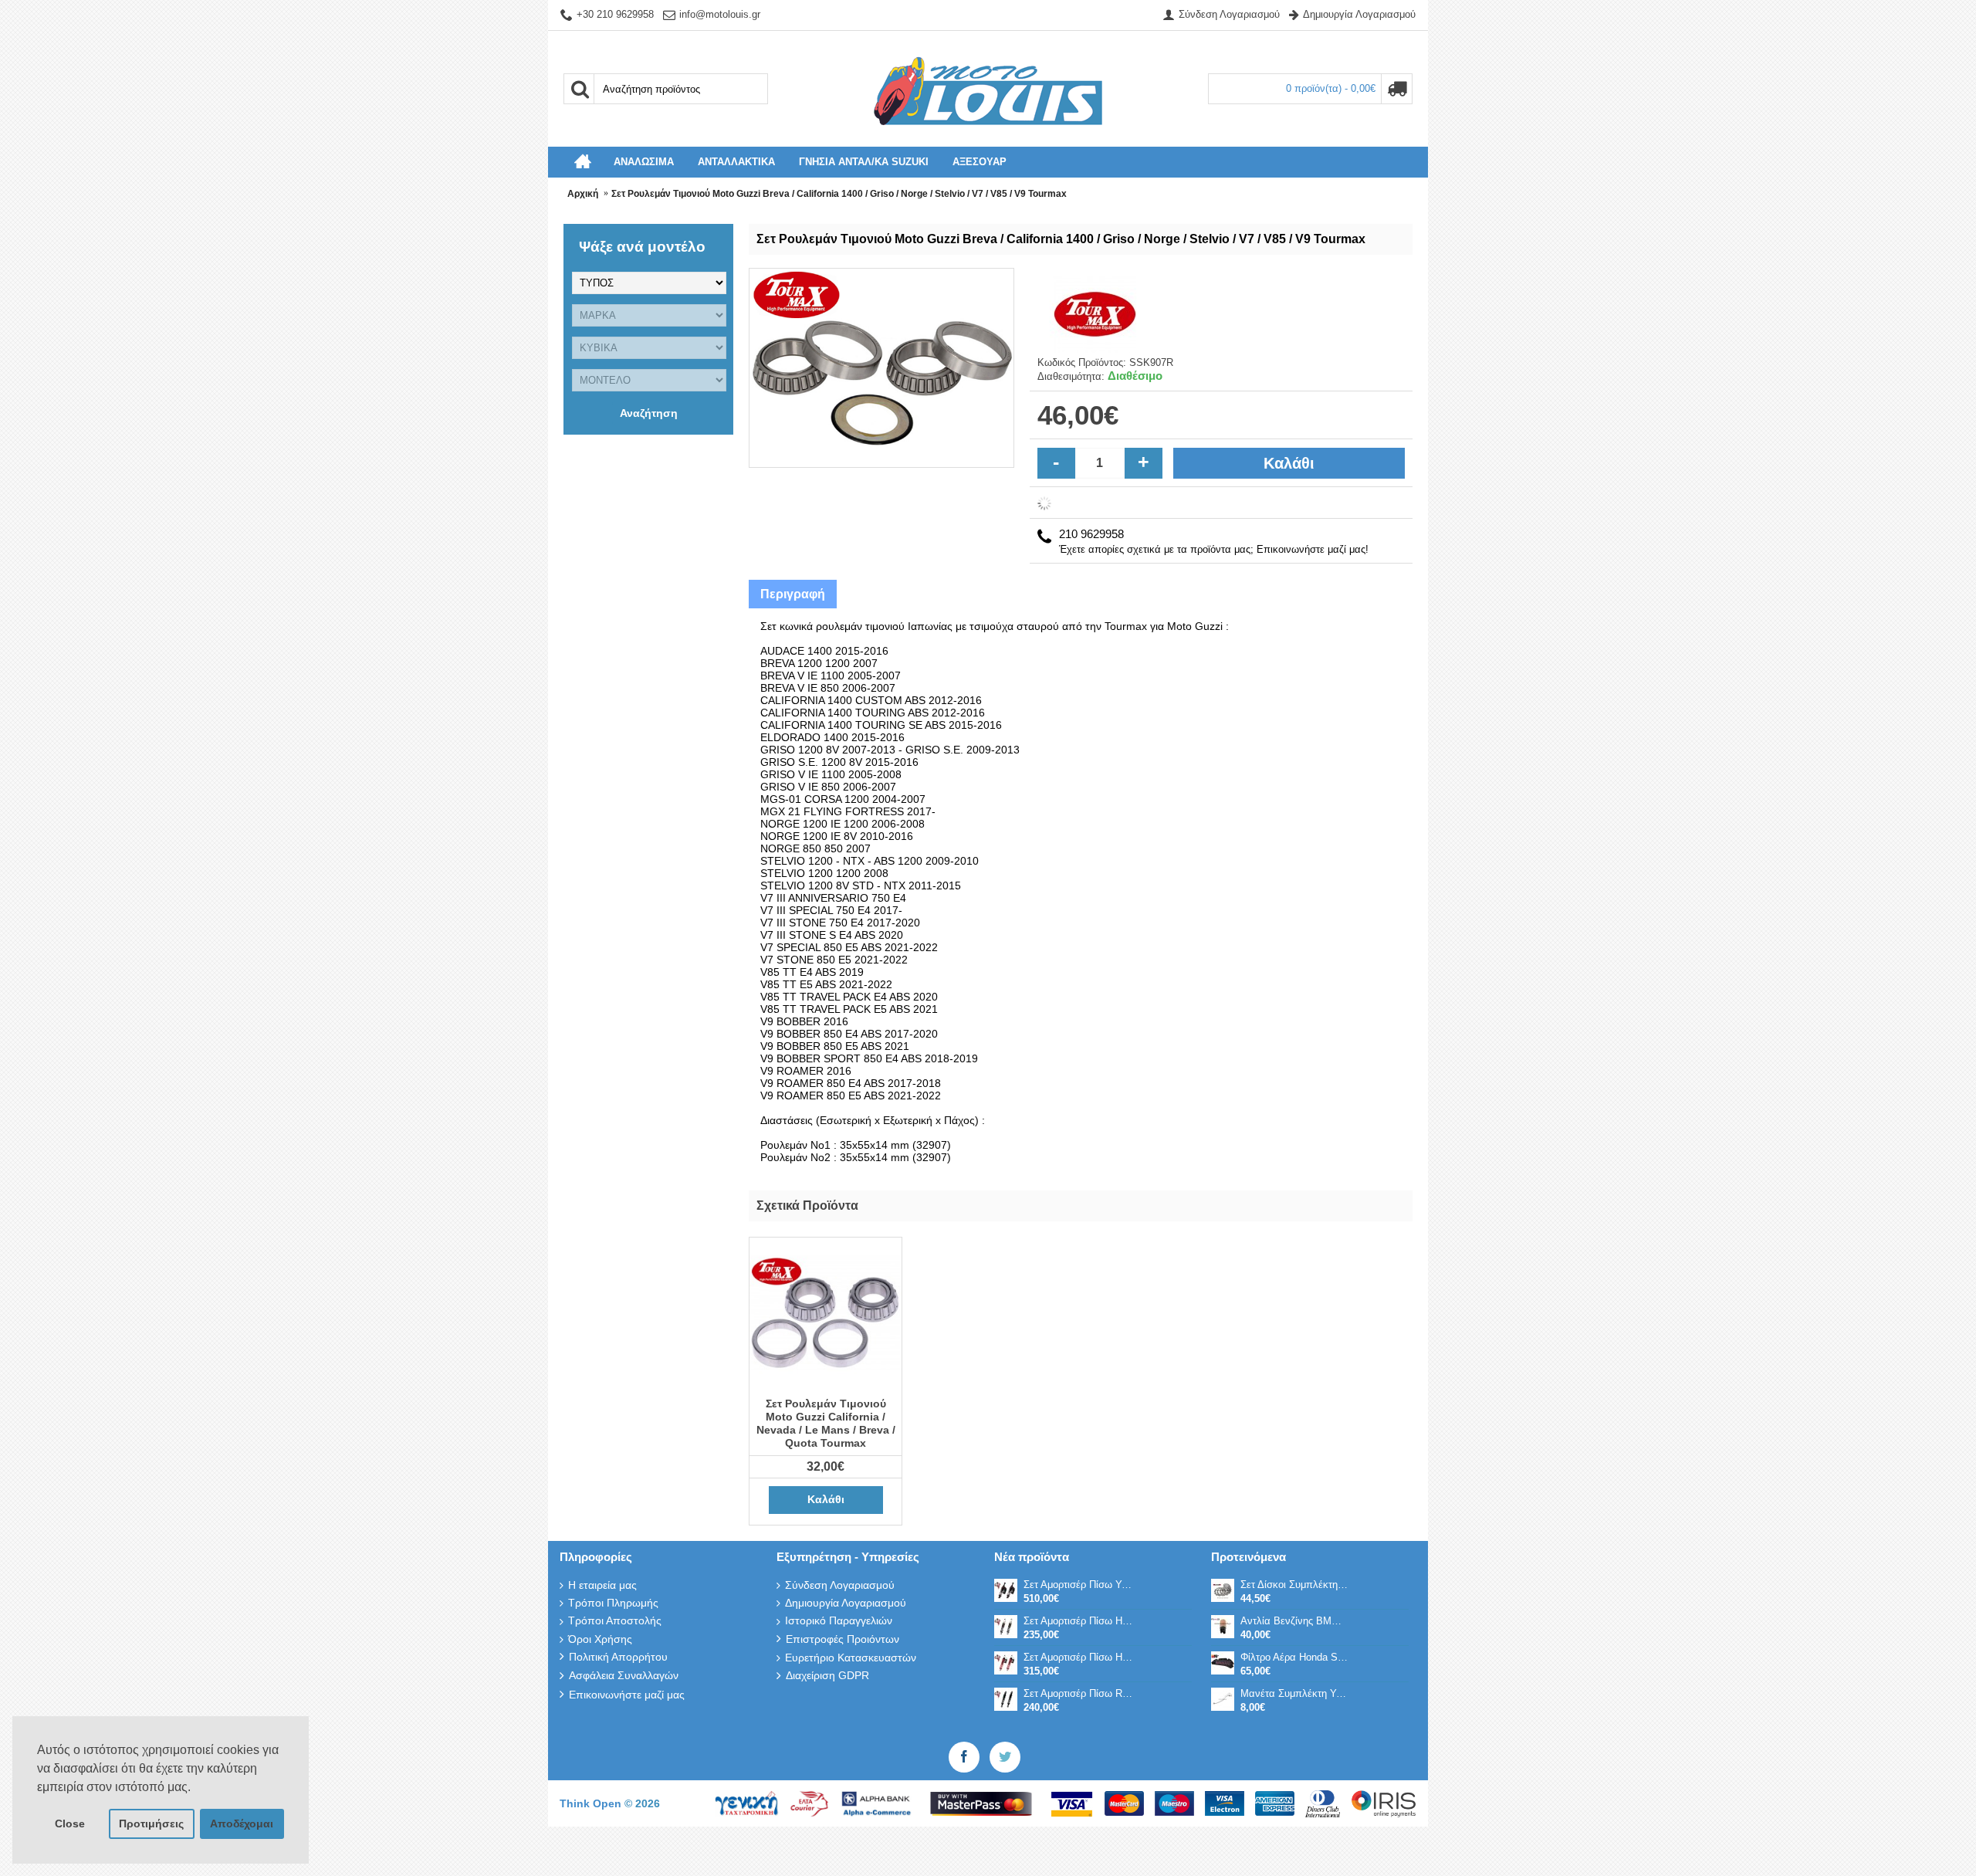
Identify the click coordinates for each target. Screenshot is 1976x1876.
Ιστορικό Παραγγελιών (839, 1620)
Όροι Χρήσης (600, 1639)
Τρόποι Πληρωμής (613, 1603)
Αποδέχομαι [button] (242, 1824)
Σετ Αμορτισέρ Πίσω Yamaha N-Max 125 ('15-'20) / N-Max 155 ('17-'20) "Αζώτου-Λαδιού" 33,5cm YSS (1078, 1585)
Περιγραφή (793, 594)
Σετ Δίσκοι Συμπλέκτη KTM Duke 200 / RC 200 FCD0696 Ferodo (1295, 1585)
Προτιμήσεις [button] (151, 1824)
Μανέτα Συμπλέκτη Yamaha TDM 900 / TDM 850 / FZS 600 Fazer (1295, 1693)
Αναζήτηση (649, 413)
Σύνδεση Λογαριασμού (840, 1585)
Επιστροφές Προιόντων (843, 1639)
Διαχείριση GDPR (827, 1675)
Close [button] (70, 1824)
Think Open (592, 1803)
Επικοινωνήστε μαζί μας (627, 1695)
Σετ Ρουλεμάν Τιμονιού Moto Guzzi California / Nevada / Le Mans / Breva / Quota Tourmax (826, 1423)
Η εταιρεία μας (602, 1585)
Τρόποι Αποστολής (615, 1620)
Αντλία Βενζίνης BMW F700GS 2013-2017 (1295, 1621)
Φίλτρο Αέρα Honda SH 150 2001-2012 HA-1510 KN (1295, 1657)
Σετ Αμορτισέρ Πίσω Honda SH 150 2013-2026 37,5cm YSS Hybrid (1078, 1657)
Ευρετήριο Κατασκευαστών (851, 1658)
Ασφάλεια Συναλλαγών (624, 1675)
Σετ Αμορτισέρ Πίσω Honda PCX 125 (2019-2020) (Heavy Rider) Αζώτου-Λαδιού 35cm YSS (1078, 1621)
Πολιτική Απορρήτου (618, 1657)
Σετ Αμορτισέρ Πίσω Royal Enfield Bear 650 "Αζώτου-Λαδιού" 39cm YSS (1078, 1693)
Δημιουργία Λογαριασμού (846, 1603)
